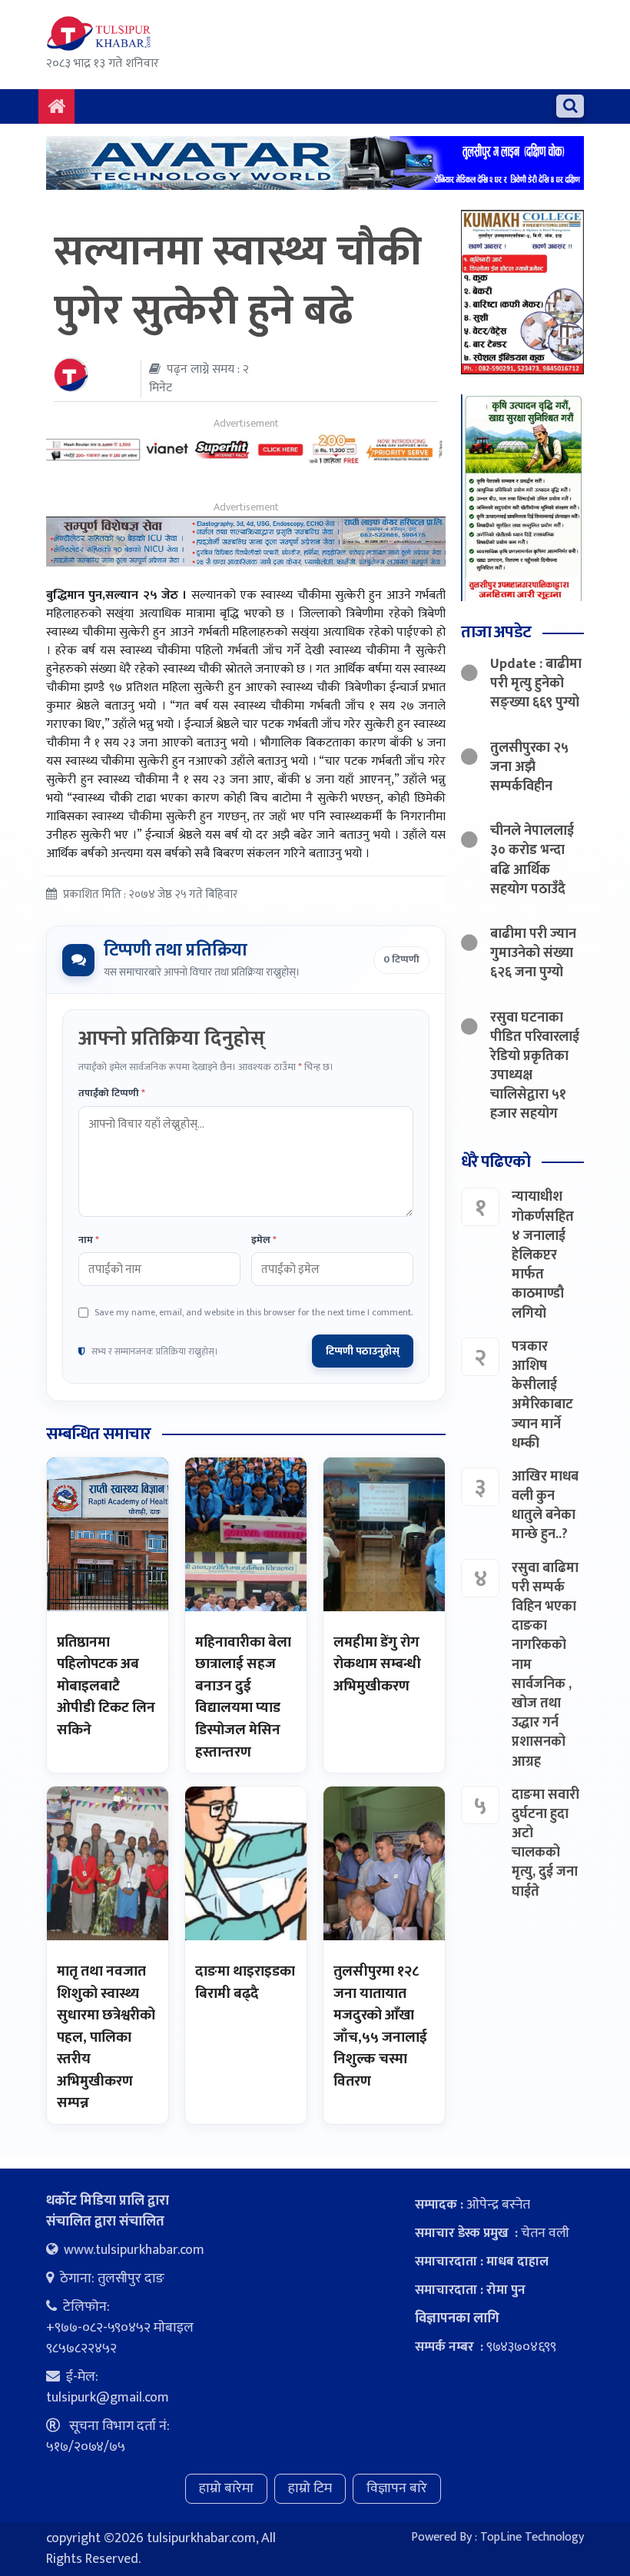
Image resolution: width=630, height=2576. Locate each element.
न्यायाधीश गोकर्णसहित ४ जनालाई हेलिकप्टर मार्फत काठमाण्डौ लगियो (543, 1255)
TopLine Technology (532, 2537)
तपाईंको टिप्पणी (112, 1094)
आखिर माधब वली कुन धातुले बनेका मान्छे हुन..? (545, 1506)
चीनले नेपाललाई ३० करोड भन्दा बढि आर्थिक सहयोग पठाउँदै (532, 860)
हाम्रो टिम (310, 2488)
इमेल (264, 1241)
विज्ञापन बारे (397, 2488)
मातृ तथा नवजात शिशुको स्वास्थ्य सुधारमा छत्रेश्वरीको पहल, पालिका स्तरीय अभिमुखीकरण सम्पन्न (106, 2037)
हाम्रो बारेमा (226, 2488)
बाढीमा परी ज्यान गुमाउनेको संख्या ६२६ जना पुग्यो (533, 953)
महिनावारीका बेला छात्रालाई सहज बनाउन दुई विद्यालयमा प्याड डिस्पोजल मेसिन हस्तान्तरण (243, 1697)
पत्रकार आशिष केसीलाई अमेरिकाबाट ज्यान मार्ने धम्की (542, 1395)
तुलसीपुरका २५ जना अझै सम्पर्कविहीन (529, 767)
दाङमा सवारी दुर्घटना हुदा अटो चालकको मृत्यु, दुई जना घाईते (545, 1843)
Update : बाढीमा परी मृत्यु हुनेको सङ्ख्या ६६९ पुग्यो (536, 683)
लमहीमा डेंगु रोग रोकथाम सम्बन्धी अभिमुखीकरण (377, 1664)
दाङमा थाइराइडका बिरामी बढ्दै (245, 1983)
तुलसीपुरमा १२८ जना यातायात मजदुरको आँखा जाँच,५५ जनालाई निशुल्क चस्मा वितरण (380, 2026)
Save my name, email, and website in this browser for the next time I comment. (254, 1312)
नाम (89, 1241)
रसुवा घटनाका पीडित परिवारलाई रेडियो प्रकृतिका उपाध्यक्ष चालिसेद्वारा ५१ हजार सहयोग (535, 1066)
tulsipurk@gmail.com (108, 2398)
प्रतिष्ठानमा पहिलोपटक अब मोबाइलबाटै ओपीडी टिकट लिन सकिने (106, 1686)
